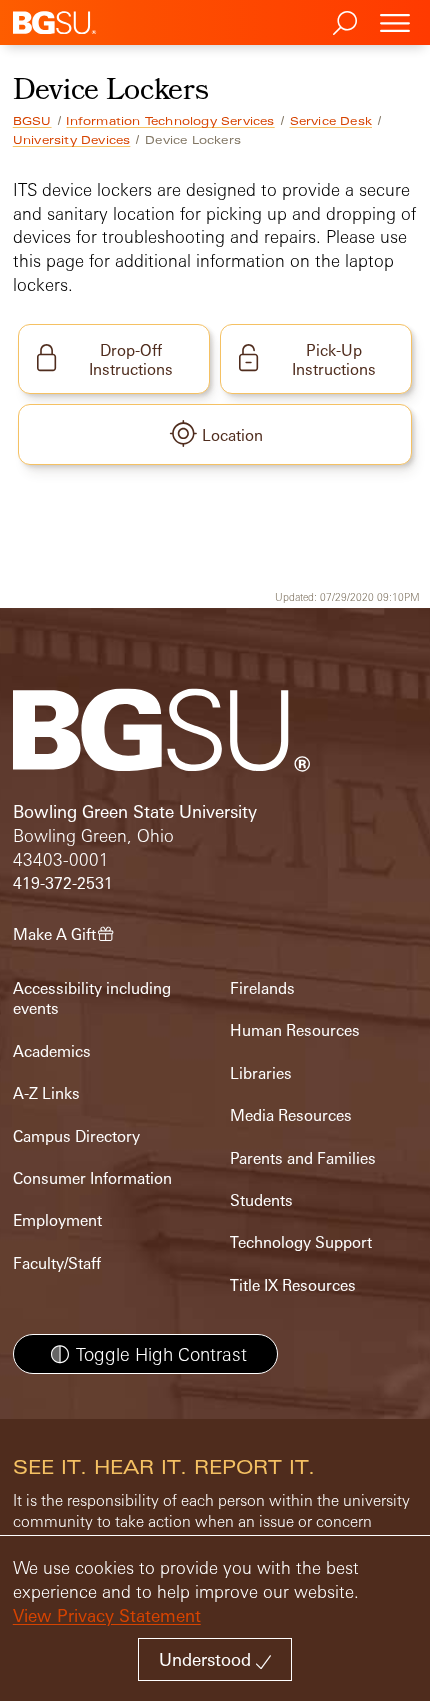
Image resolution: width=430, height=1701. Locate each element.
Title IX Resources (293, 1285)
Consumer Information (92, 1178)
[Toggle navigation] (395, 22)
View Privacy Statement (107, 1615)
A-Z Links (46, 1093)
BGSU (32, 121)
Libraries (261, 1073)
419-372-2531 (63, 883)
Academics (52, 1051)
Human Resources (295, 1030)
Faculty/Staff (57, 1263)
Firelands (262, 988)
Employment (57, 1220)
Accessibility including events (92, 998)
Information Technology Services (170, 121)
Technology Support (301, 1242)
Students (261, 1200)
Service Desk (331, 121)
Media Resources (291, 1115)
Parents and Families (303, 1158)
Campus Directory (76, 1136)
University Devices (72, 140)
